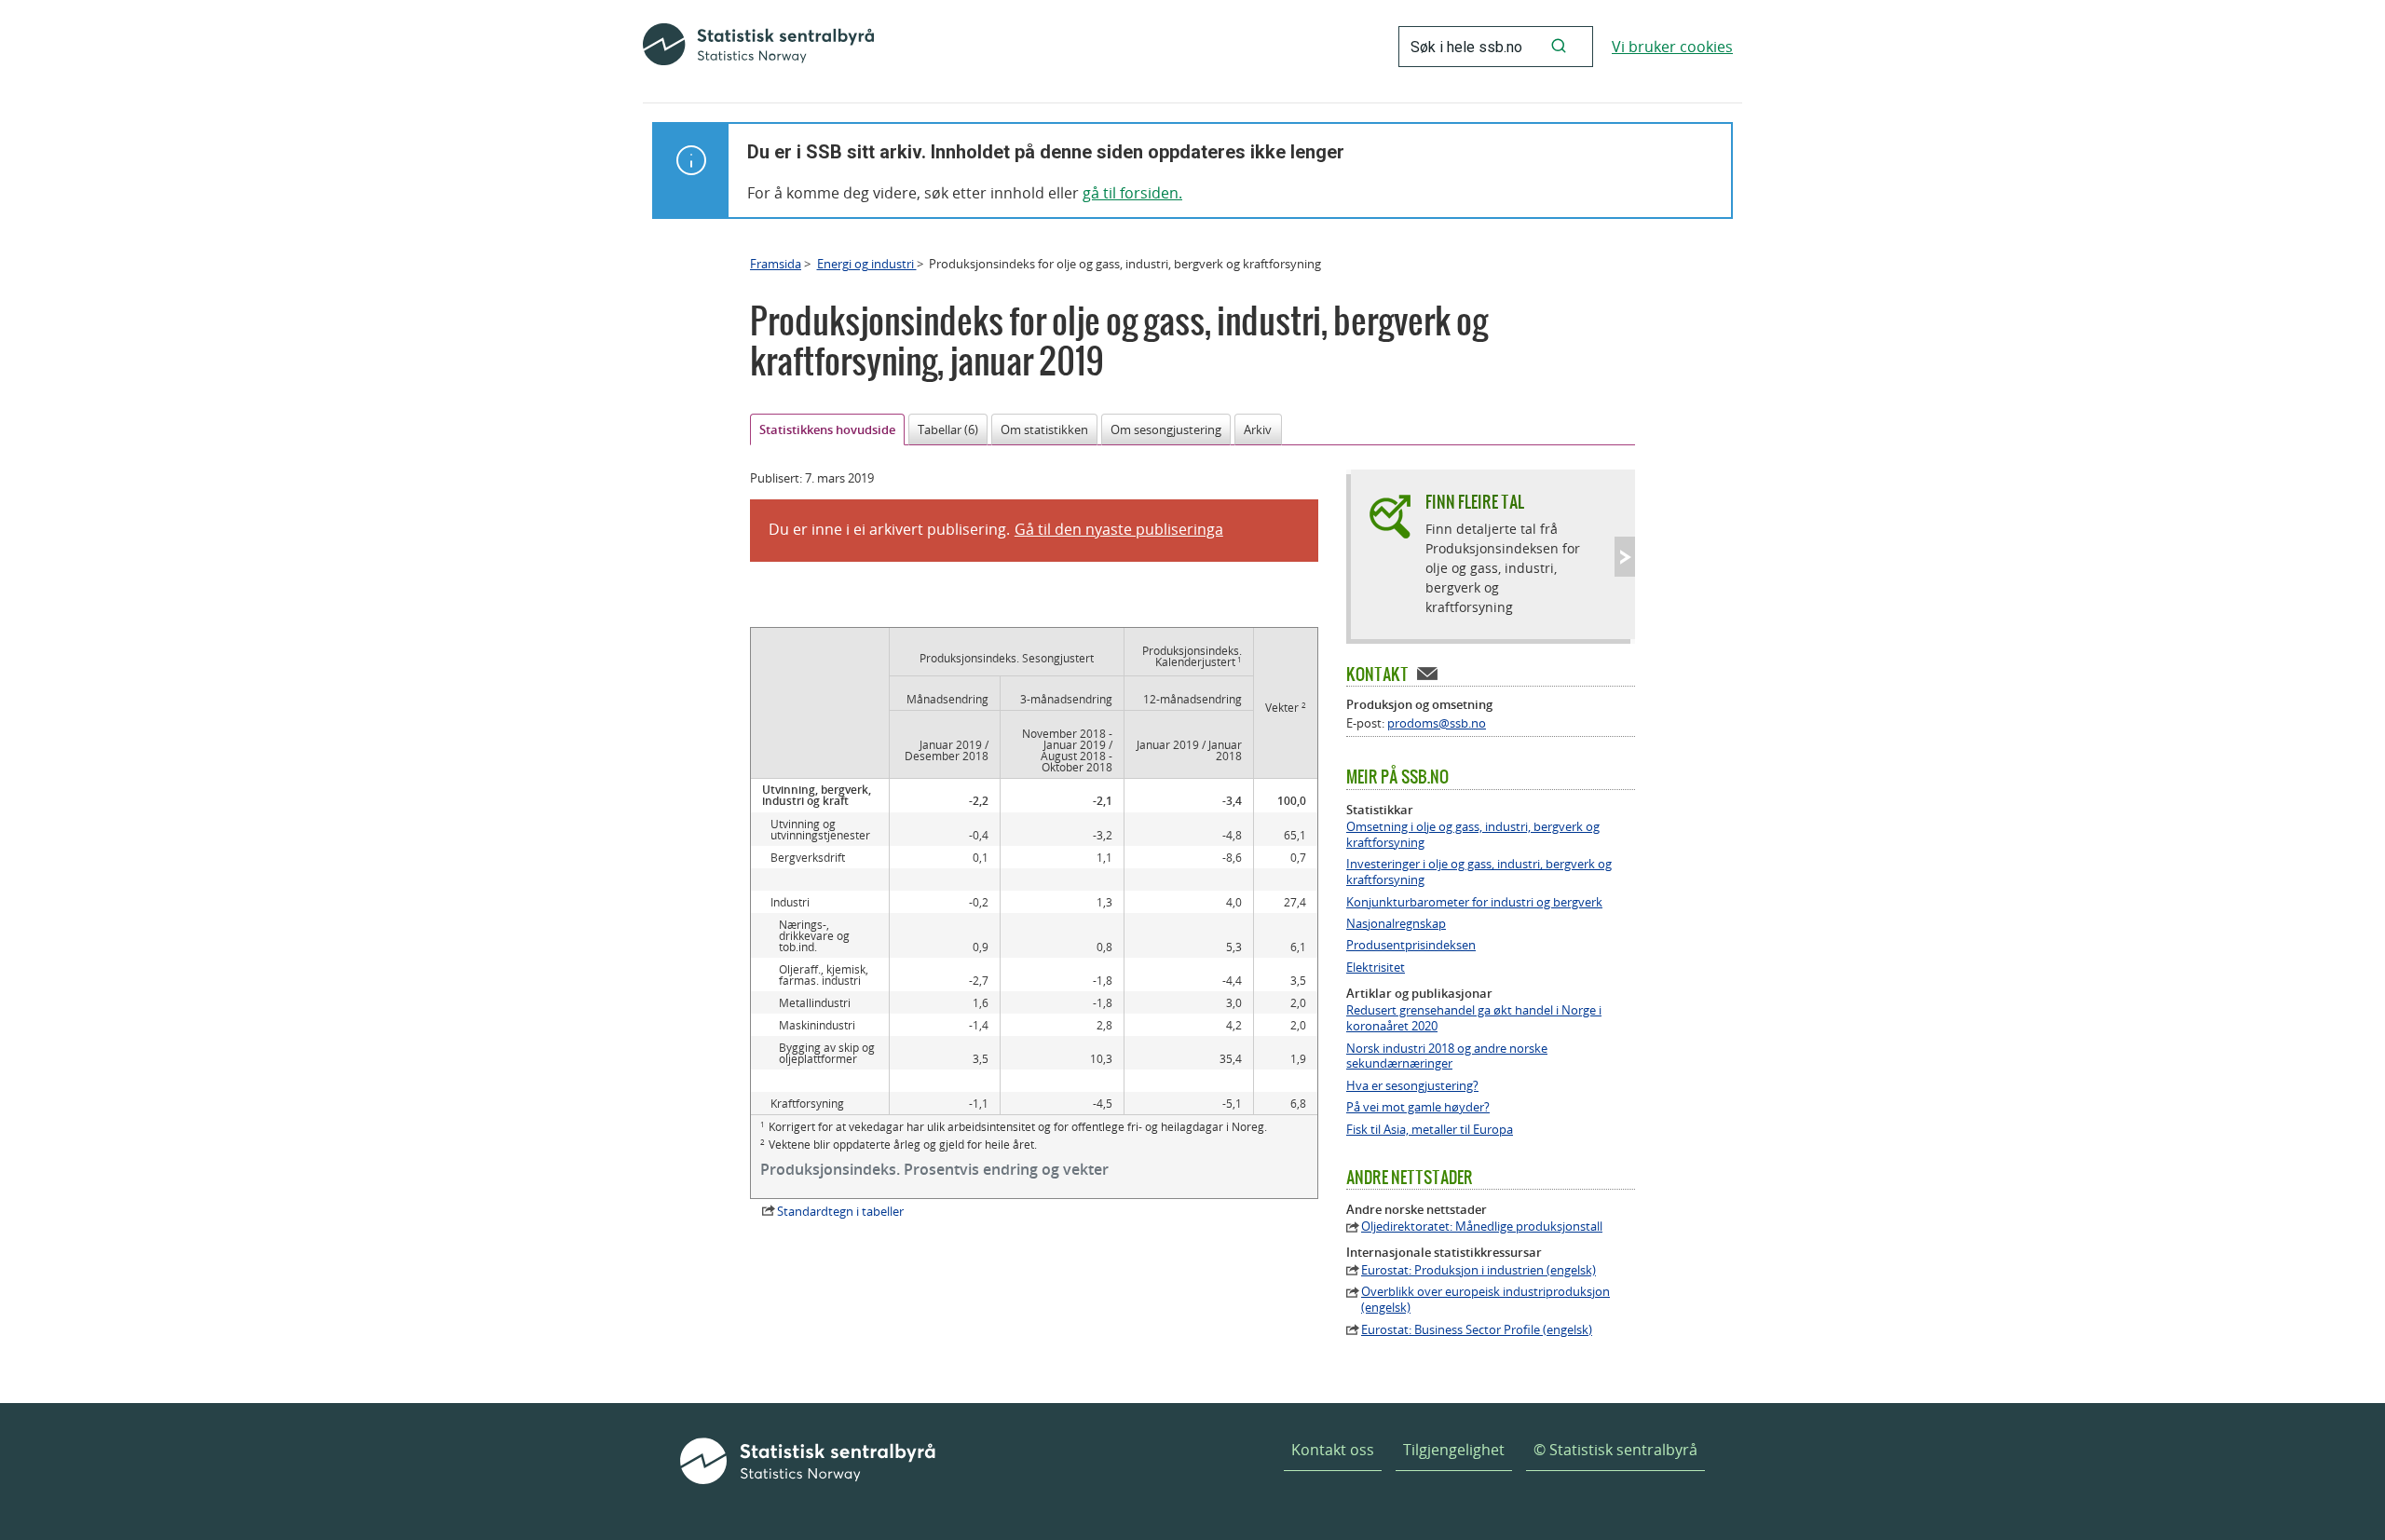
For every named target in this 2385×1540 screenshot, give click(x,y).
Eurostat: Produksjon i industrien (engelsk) (1479, 1270)
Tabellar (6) (948, 429)
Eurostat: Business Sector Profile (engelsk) (1477, 1330)
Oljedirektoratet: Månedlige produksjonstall (1482, 1227)
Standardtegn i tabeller (840, 1211)
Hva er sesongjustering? (1412, 1086)
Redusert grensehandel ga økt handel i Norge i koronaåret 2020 (1474, 1018)
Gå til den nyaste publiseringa (1119, 529)
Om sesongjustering (1166, 429)
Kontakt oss (1333, 1450)
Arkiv (1258, 429)
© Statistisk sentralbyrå (1615, 1450)
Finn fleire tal (1475, 502)
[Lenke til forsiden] (758, 47)
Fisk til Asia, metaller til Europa (1430, 1130)
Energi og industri (867, 264)
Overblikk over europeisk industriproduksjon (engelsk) (1486, 1300)
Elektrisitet (1376, 968)
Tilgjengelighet (1454, 1450)
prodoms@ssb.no (1437, 723)
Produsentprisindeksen (1411, 945)
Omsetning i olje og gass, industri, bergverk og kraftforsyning (1473, 835)
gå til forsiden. (1132, 193)
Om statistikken (1044, 429)
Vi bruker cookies (1672, 47)
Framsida (776, 264)
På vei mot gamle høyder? (1418, 1107)
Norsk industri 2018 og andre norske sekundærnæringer (1447, 1056)
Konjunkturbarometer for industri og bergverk (1474, 902)
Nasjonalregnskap (1396, 924)
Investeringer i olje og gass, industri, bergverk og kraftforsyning (1479, 872)
